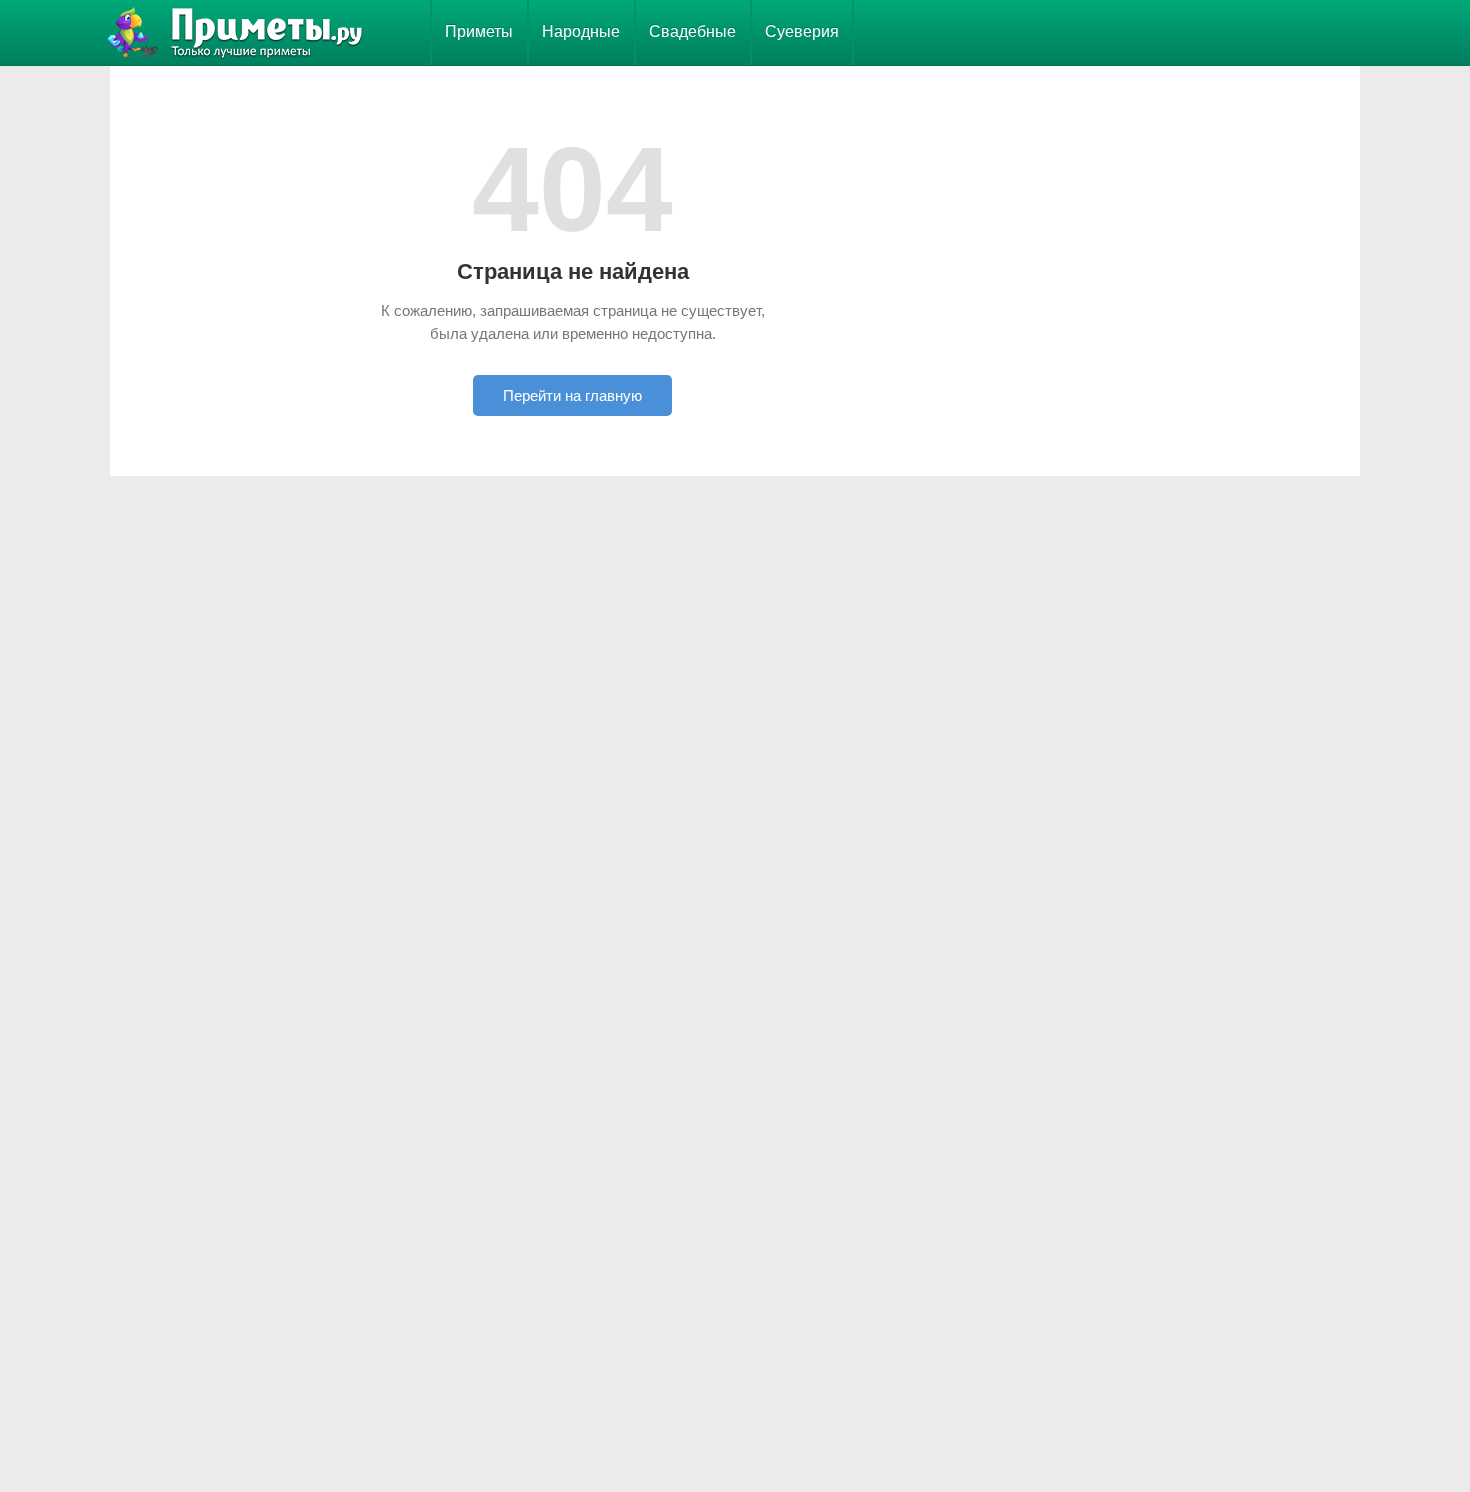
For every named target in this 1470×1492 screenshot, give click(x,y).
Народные (581, 31)
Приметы (479, 31)
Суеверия (802, 31)
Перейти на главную (572, 395)
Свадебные (692, 31)
